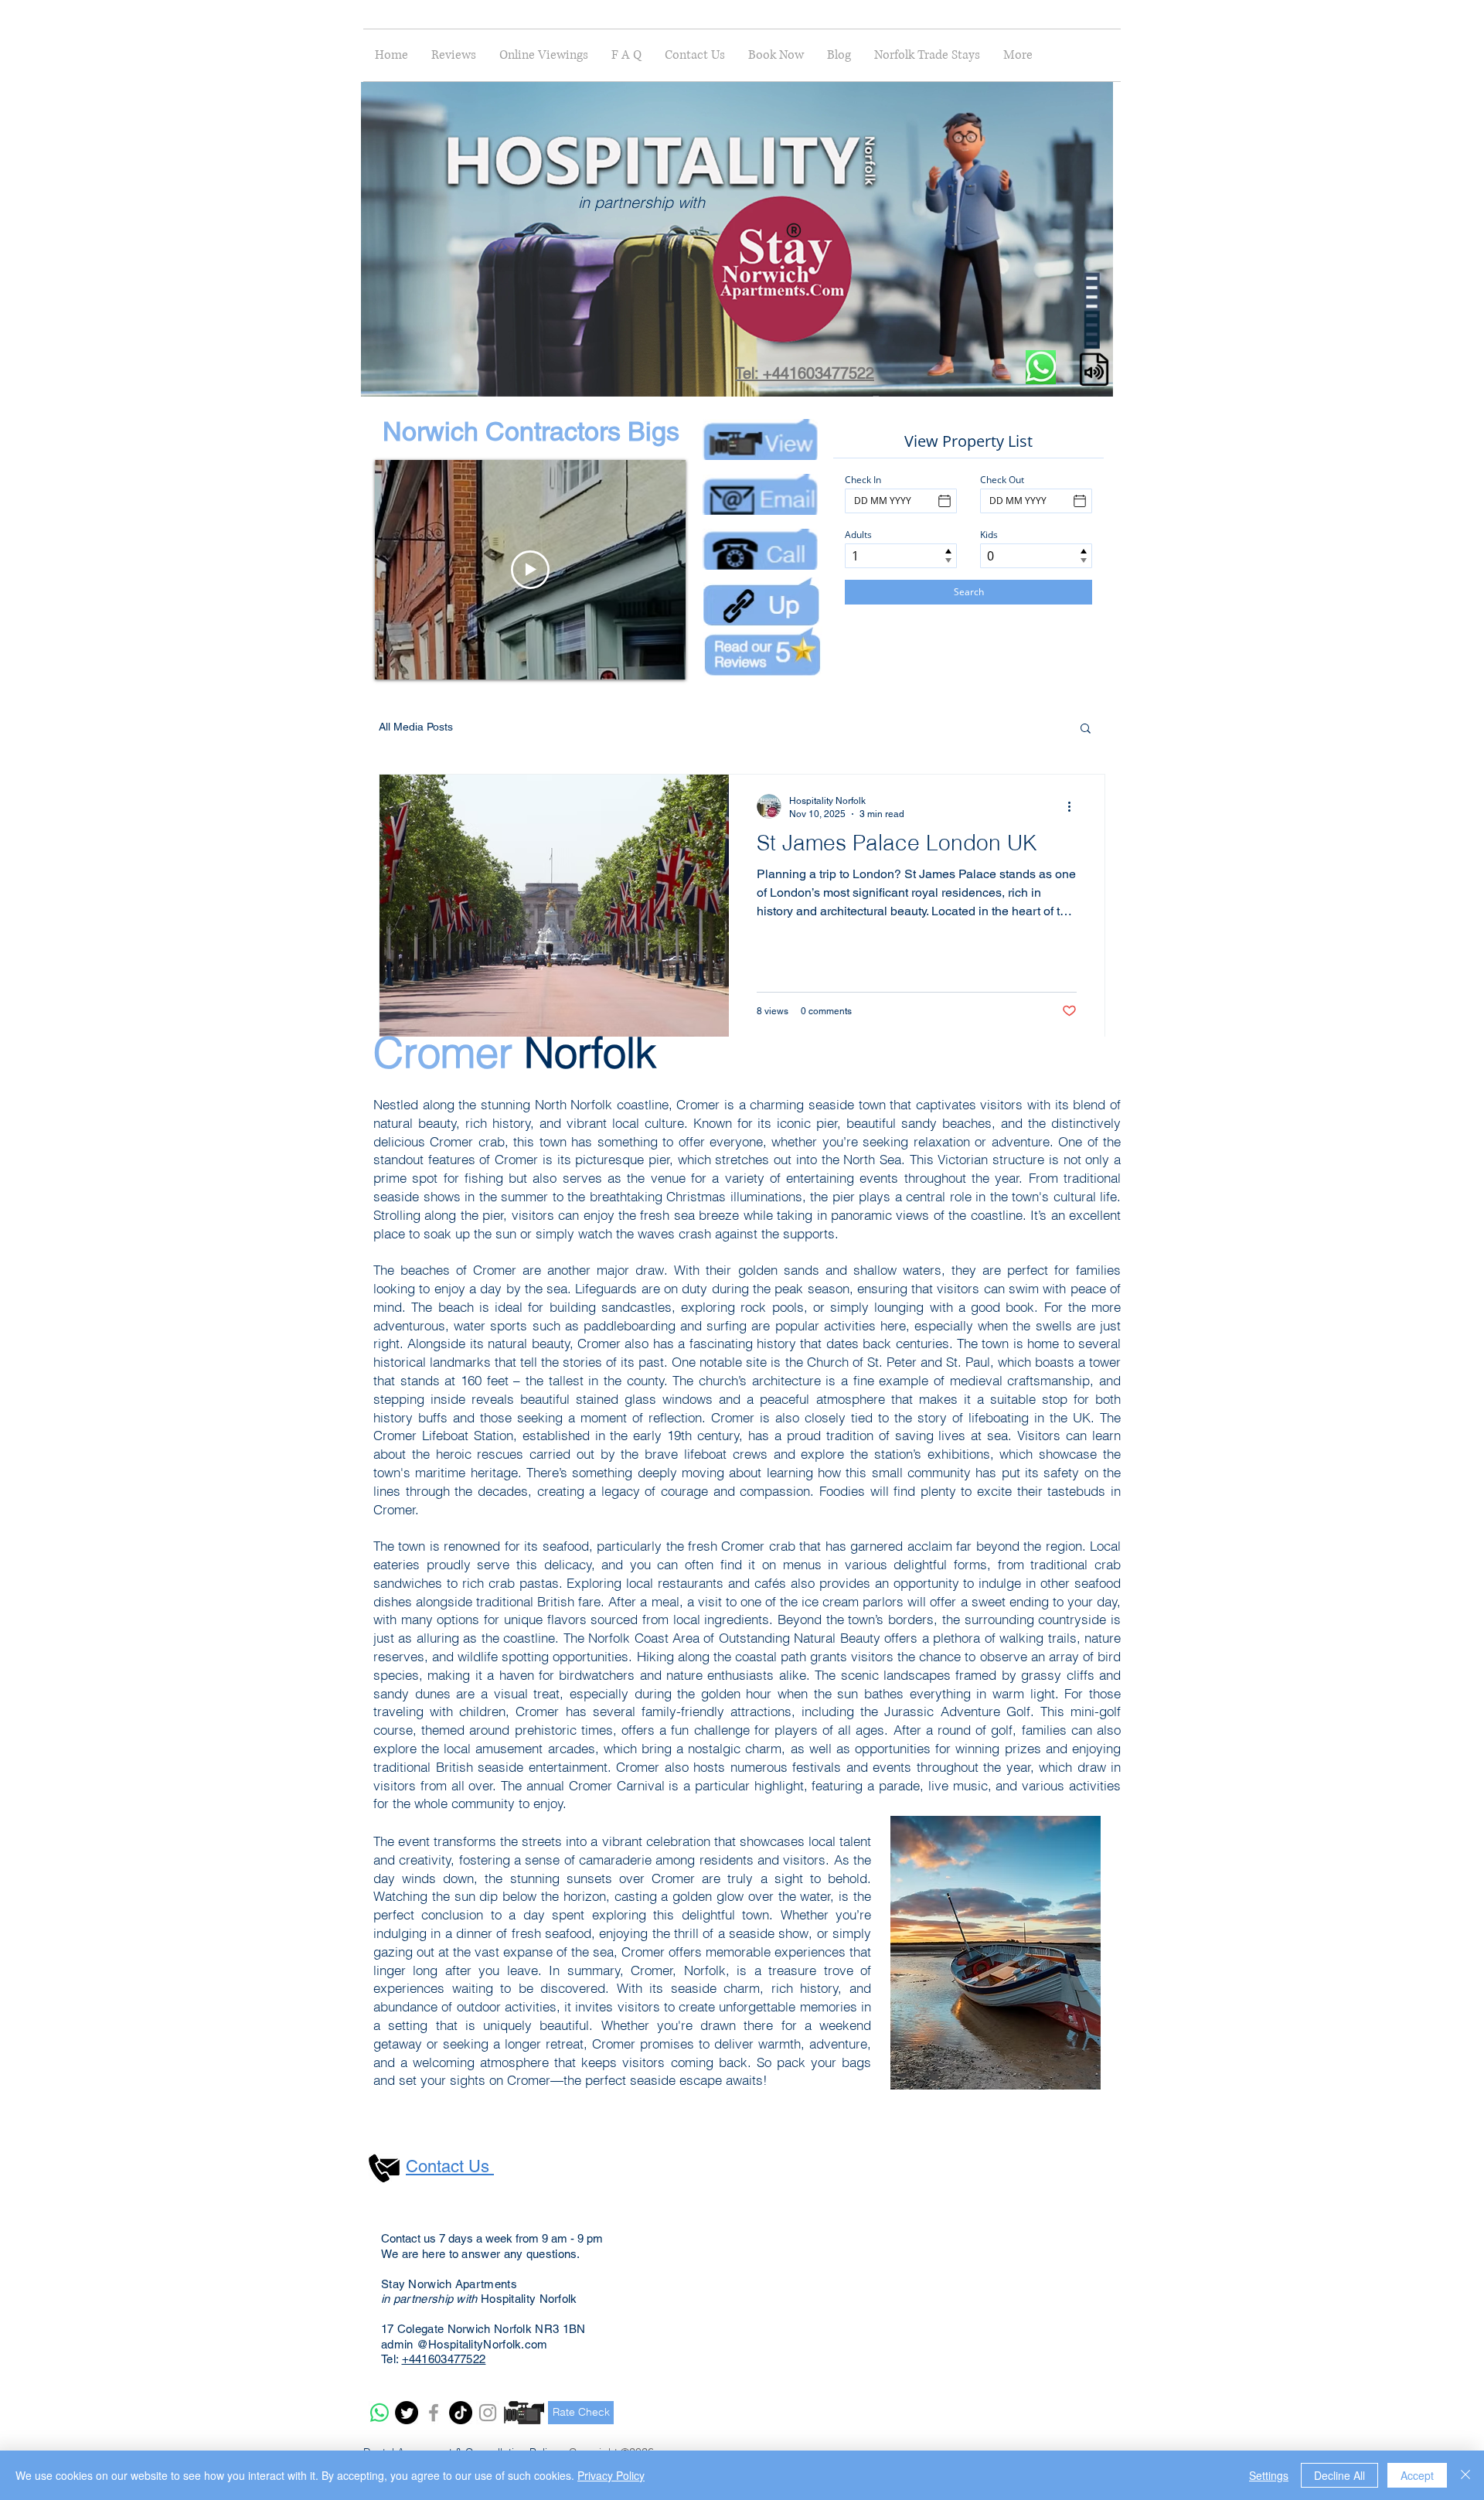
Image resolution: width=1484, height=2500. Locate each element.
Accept (1417, 2475)
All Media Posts (416, 727)
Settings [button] (1269, 2475)
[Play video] (530, 570)
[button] (1093, 380)
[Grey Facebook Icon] (434, 2413)
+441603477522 (444, 2359)
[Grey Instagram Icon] (488, 2413)
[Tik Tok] (461, 2413)
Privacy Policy (611, 2475)
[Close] (1465, 2475)
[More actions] (1074, 806)
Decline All (1339, 2475)
